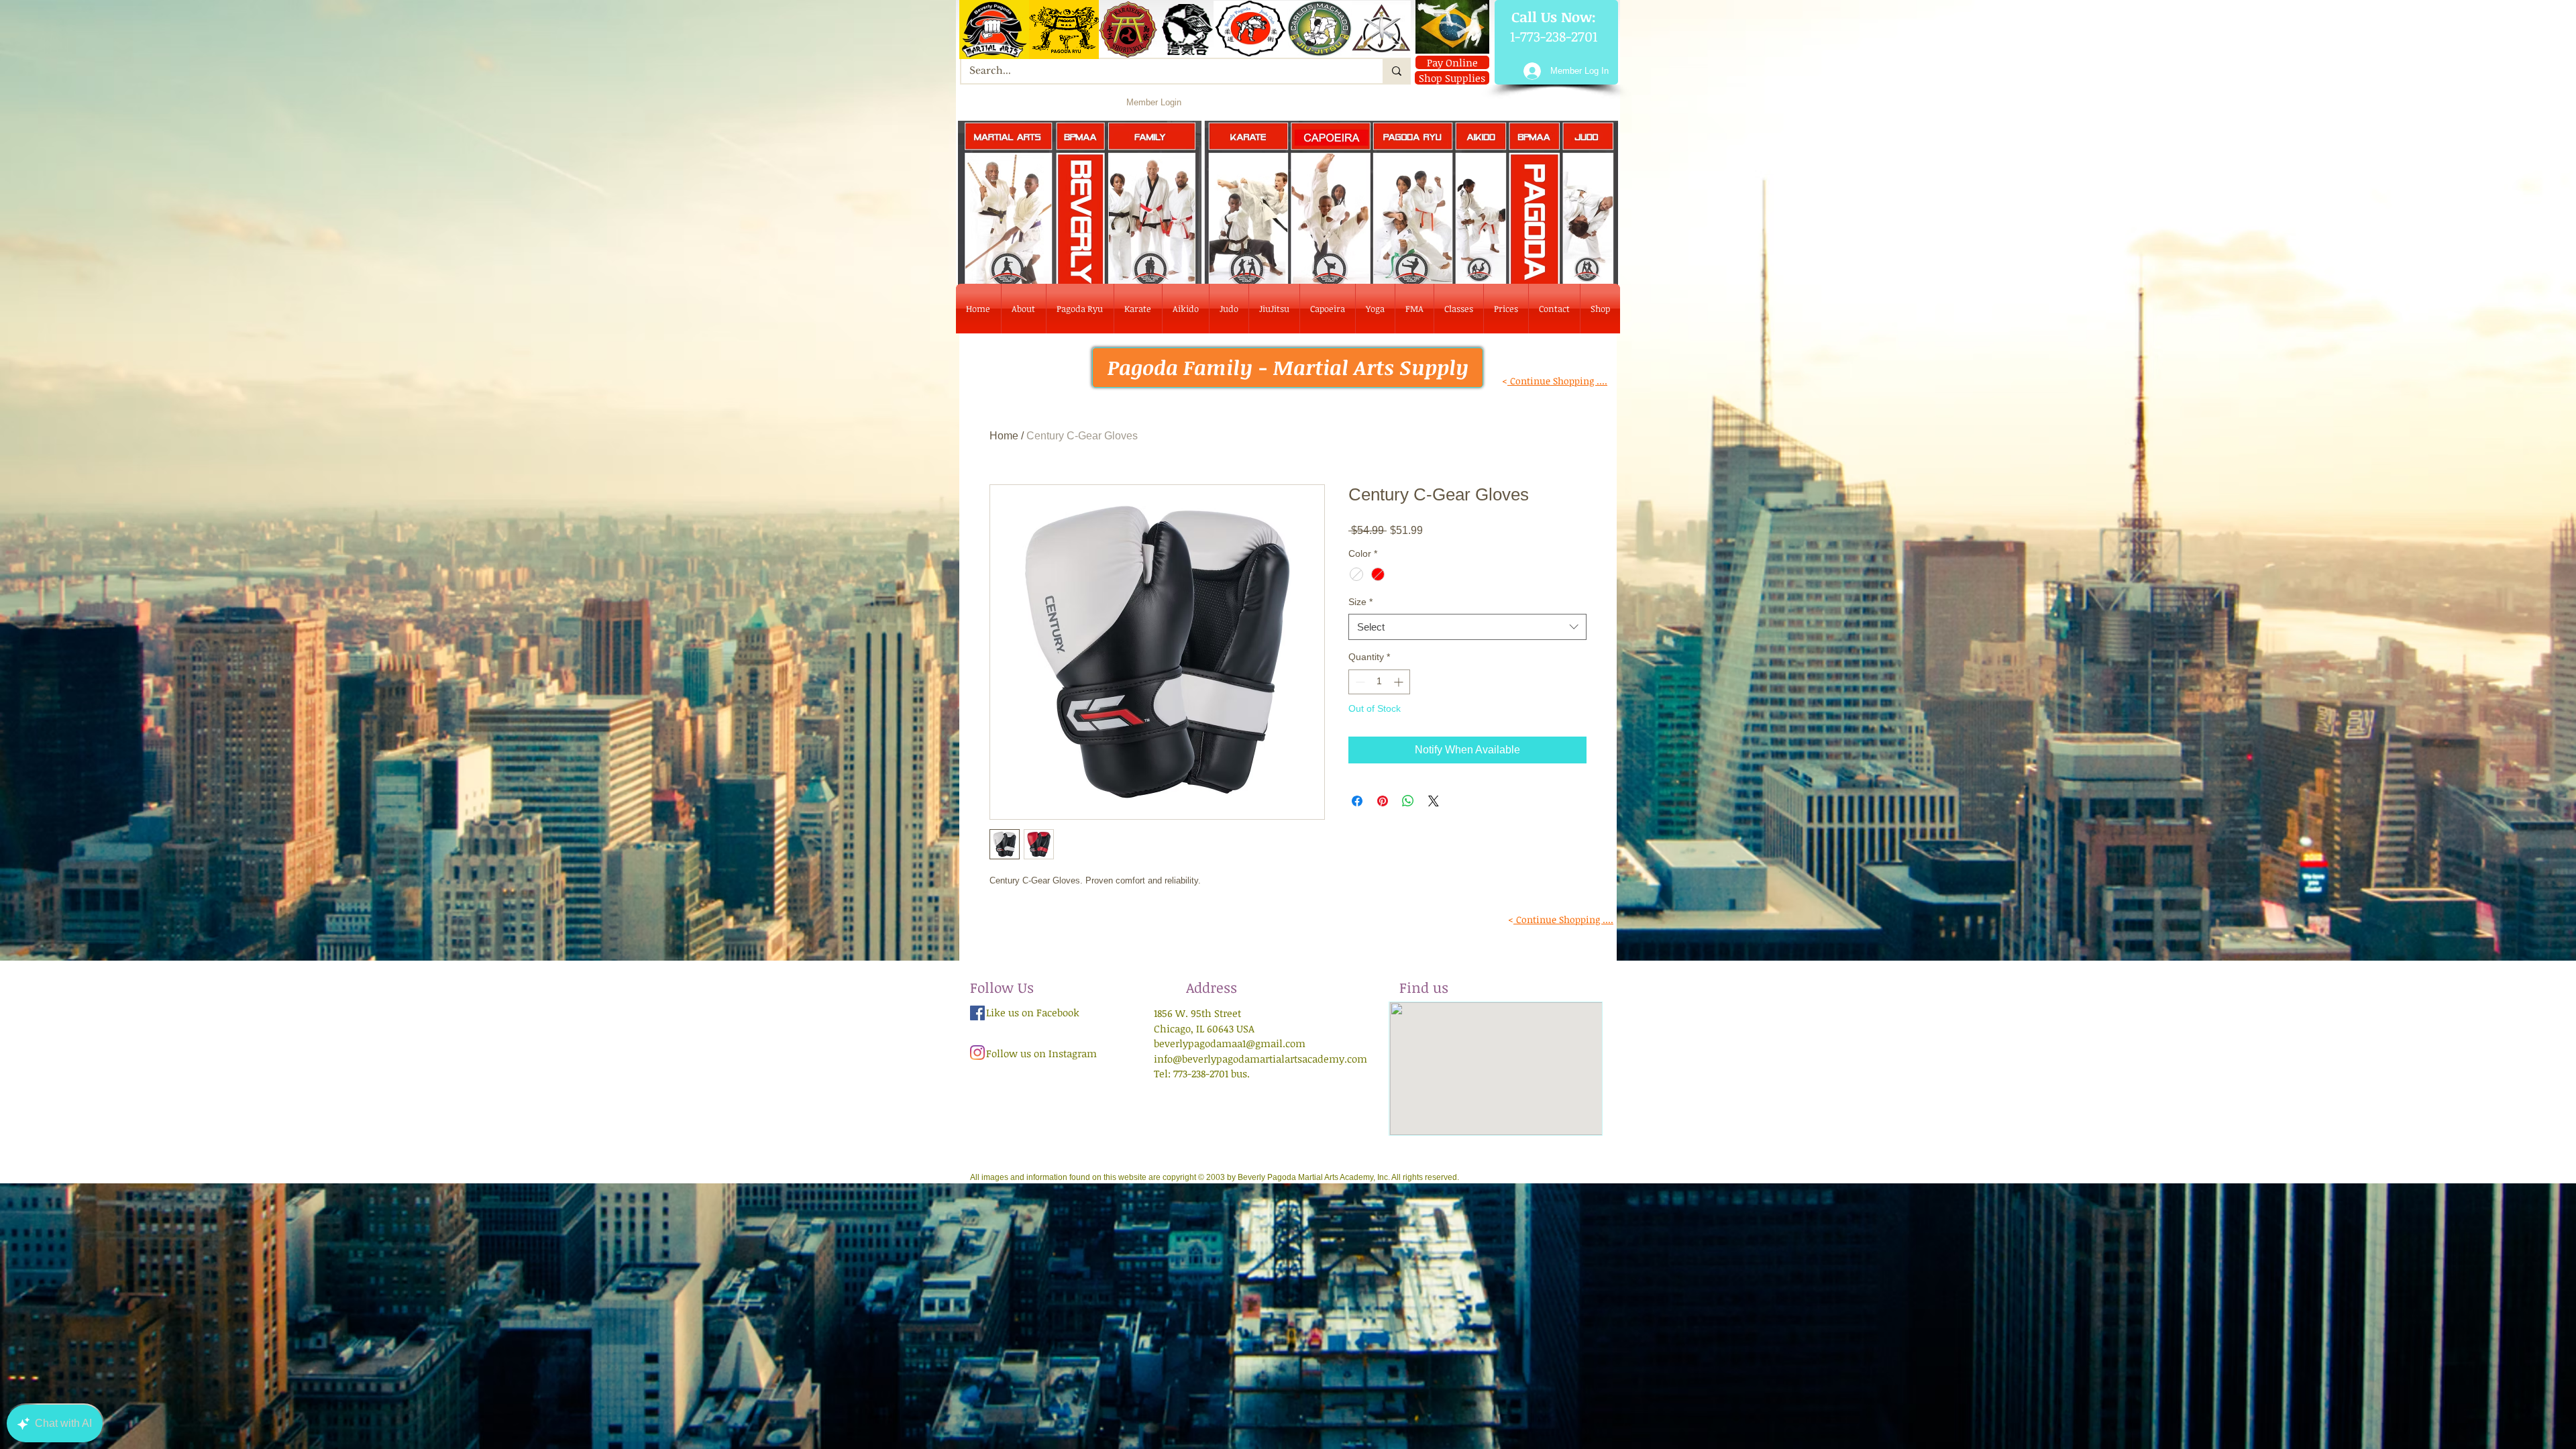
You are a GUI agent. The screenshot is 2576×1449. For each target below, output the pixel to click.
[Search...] (1396, 71)
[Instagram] (977, 1053)
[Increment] (1400, 682)
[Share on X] (1434, 801)
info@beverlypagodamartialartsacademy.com (1260, 1059)
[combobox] (1467, 627)
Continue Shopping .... (1557, 381)
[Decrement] (1359, 682)
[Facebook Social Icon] (977, 1013)
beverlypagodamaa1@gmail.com (1230, 1043)
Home (1004, 436)
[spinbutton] (1379, 682)
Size (1360, 602)
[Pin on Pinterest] (1383, 801)
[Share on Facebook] (1357, 801)
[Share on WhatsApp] (1408, 801)
